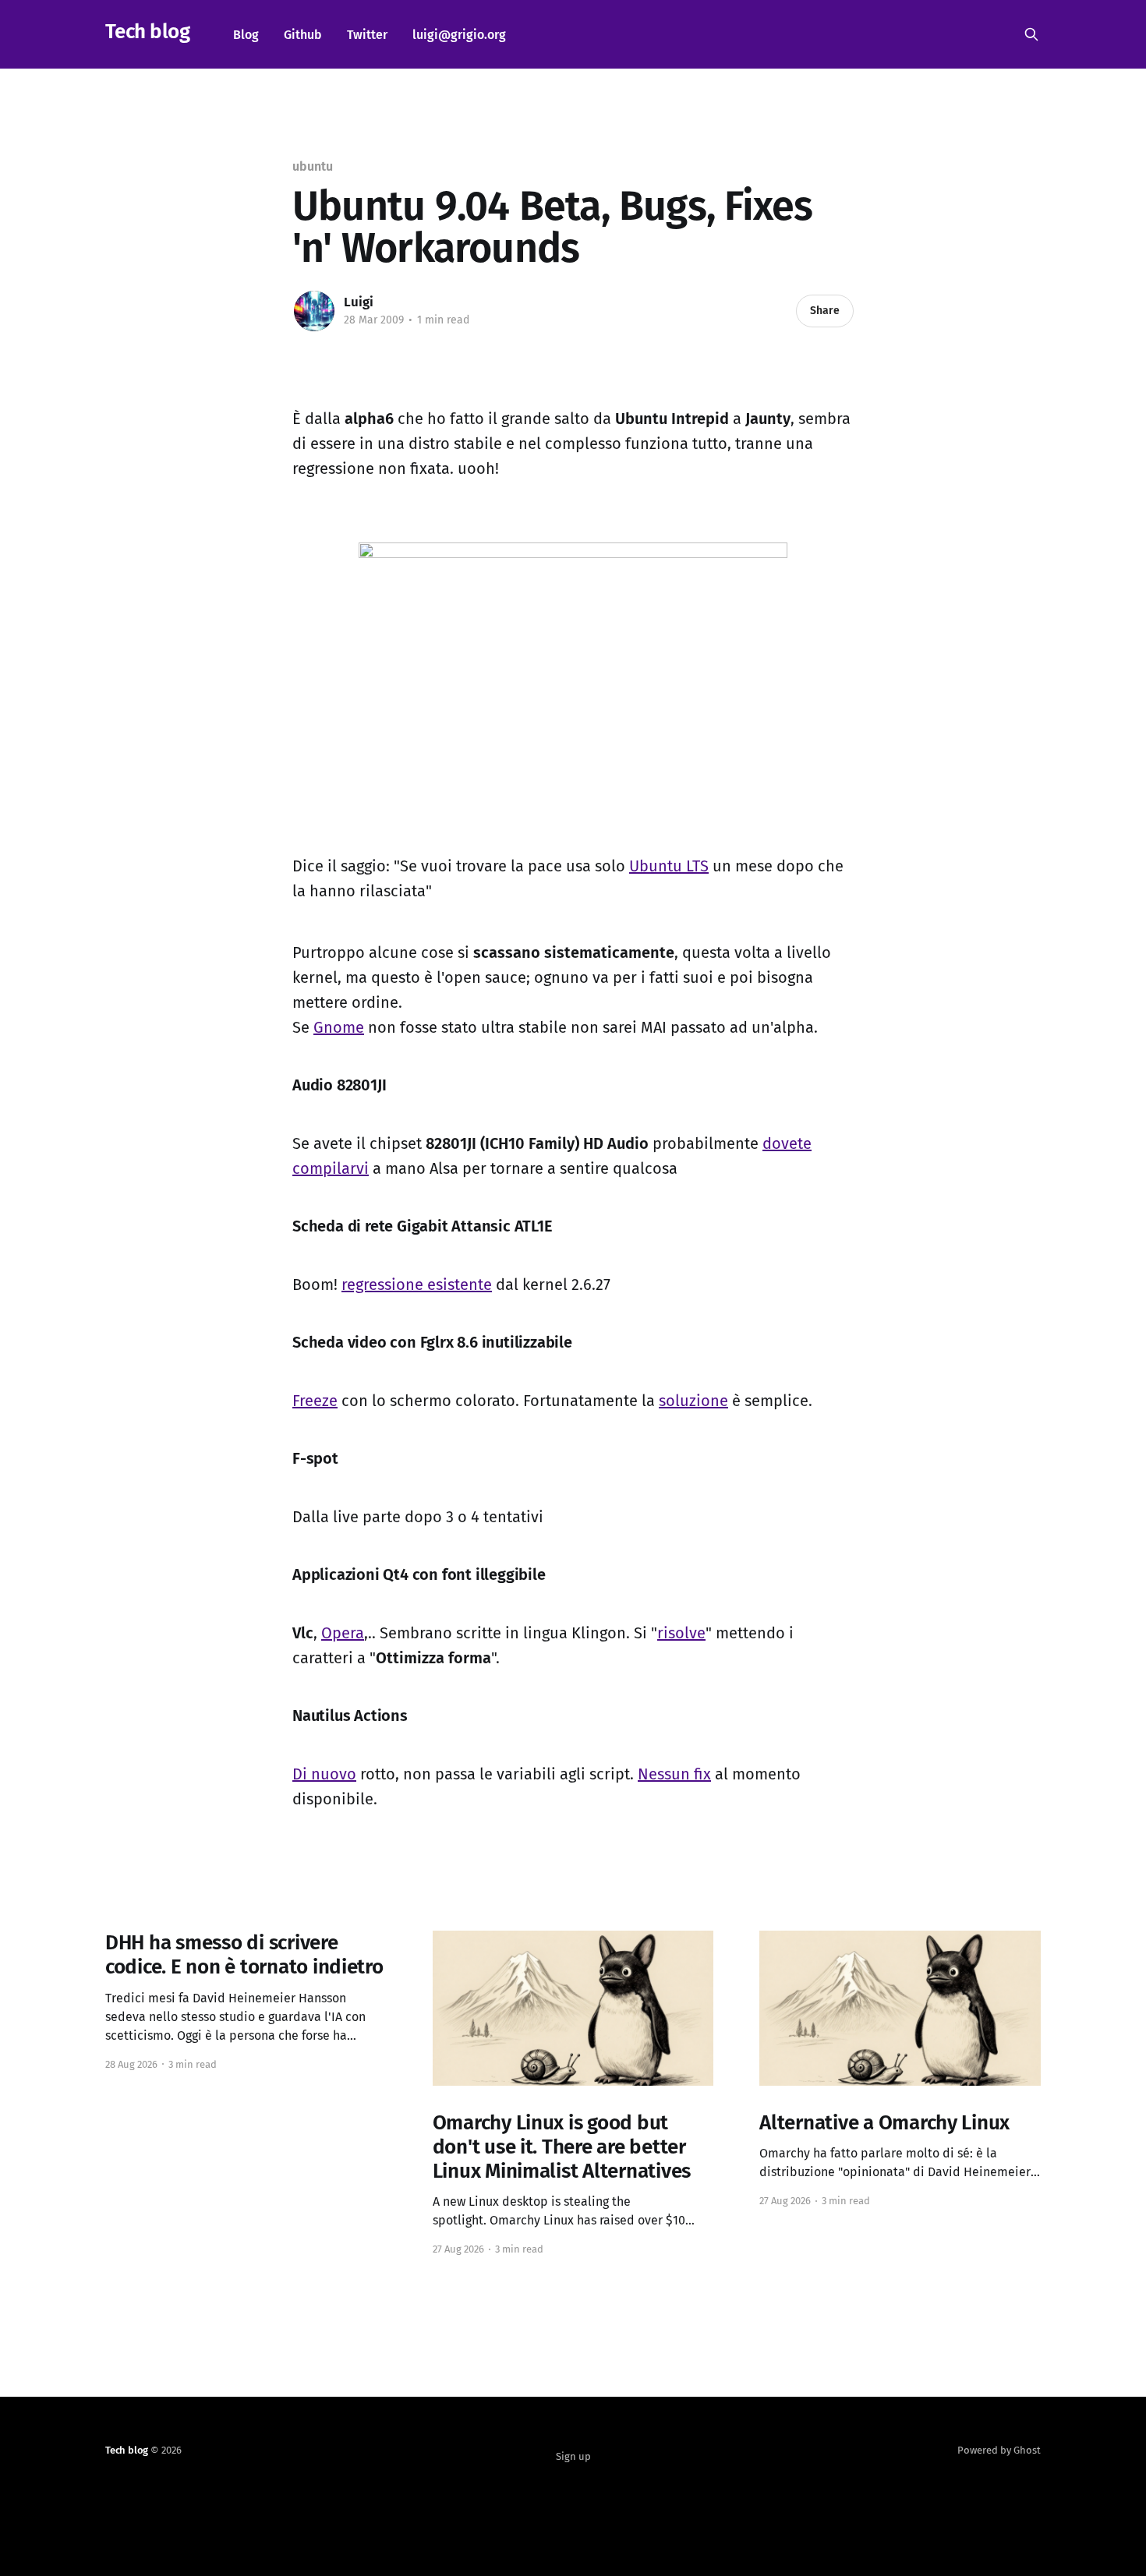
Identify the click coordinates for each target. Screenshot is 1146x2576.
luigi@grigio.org (459, 35)
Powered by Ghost (999, 2450)
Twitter (367, 35)
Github (303, 35)
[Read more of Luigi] (314, 311)
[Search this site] (1031, 34)
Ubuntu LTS (669, 866)
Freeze (315, 1401)
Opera (343, 1633)
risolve (681, 1633)
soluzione (693, 1401)
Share (825, 311)
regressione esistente (417, 1284)
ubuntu (313, 166)
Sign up (573, 2456)
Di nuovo (324, 1774)
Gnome (339, 1027)
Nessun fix (674, 1774)
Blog (246, 35)
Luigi (359, 302)
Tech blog (147, 32)
